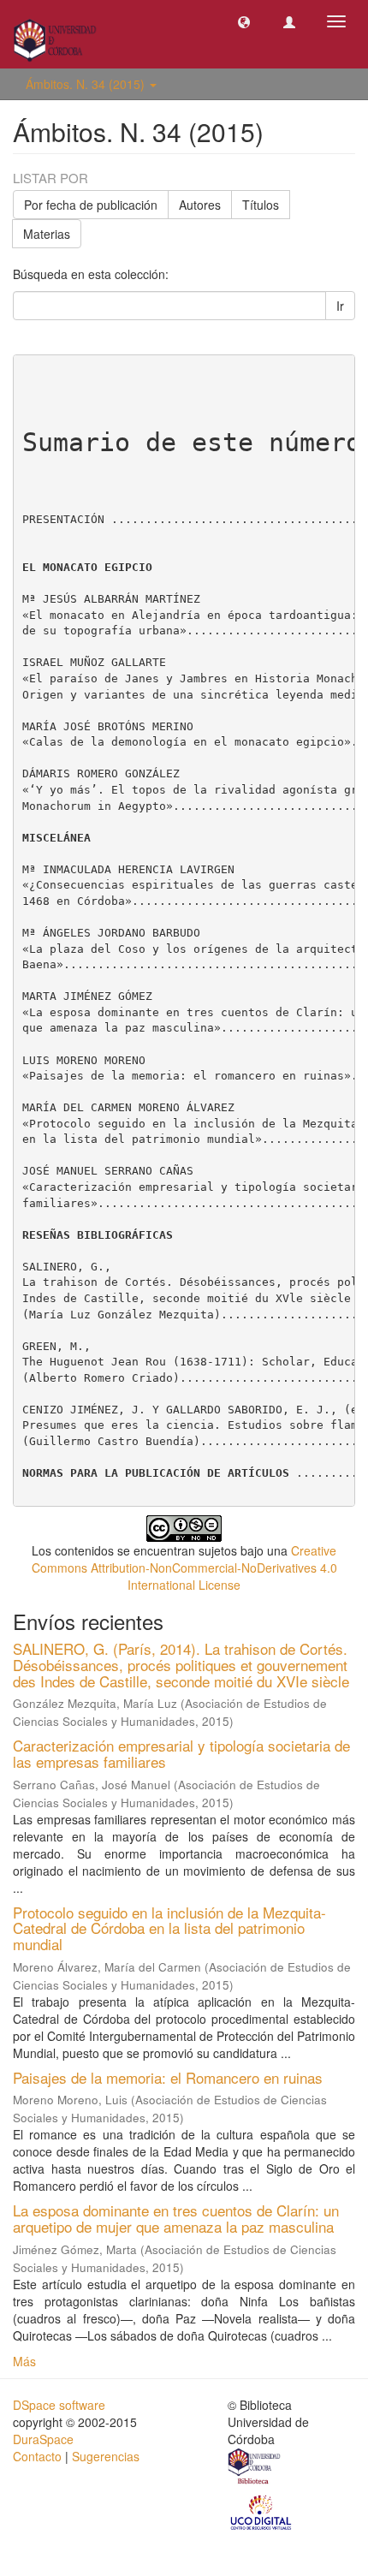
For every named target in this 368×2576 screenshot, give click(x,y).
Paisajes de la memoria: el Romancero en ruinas (168, 2077)
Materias (47, 234)
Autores (200, 205)
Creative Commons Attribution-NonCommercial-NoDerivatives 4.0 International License (184, 1568)
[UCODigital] (262, 2511)
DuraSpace (43, 2439)
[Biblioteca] (255, 2468)
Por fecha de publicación (91, 205)
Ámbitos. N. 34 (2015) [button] (87, 84)
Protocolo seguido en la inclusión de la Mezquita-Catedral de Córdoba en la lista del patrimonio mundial (169, 1928)
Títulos (261, 205)
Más (24, 2361)
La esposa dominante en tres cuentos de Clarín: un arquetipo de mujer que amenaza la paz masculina (176, 2218)
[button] (244, 21)
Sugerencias (106, 2456)
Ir (340, 306)
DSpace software (59, 2405)
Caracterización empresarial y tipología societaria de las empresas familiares (181, 1753)
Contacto (37, 2456)
